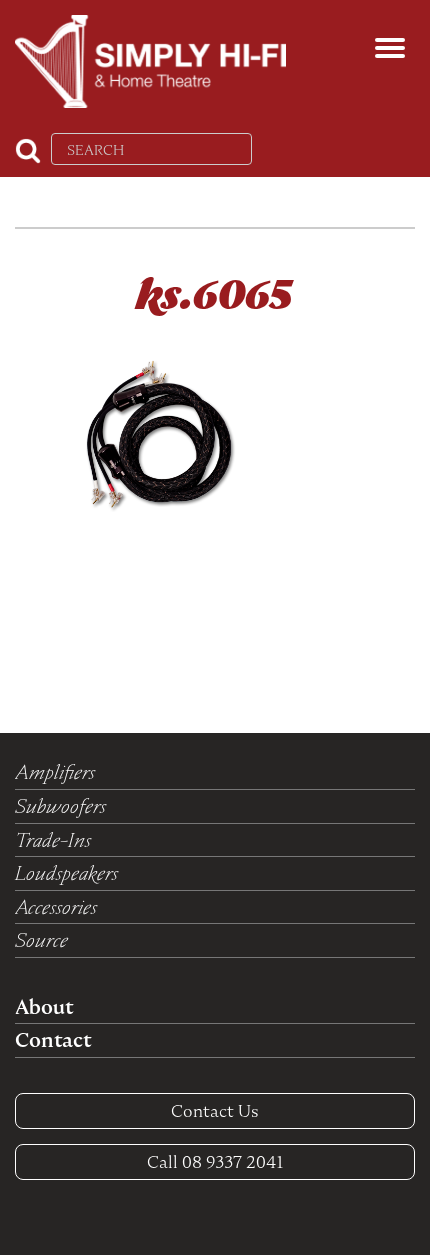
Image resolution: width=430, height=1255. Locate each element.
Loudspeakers (66, 873)
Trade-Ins (53, 840)
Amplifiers (55, 772)
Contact (53, 1040)
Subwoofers (60, 806)
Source (41, 940)
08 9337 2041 (215, 1162)
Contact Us (215, 1111)
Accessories (56, 907)
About (44, 1007)
